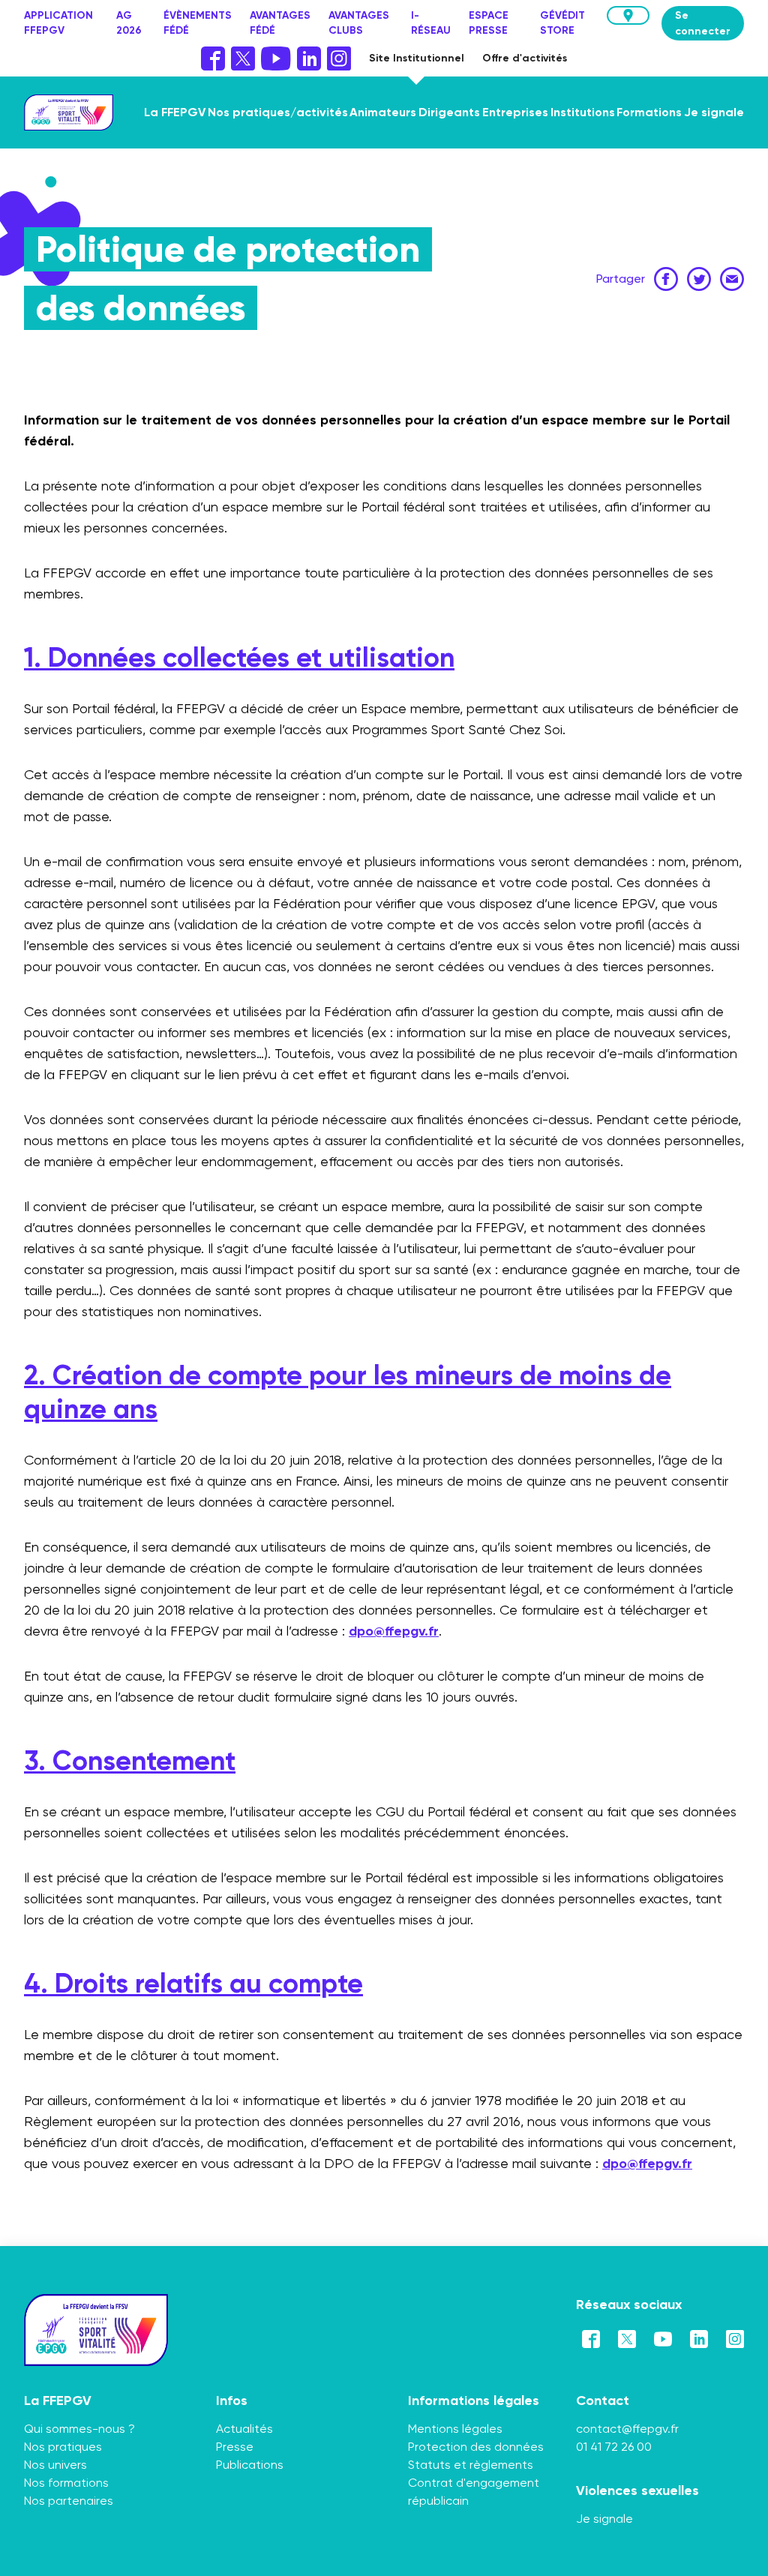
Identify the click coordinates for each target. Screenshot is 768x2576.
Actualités (244, 2429)
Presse (235, 2447)
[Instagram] (339, 58)
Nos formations (66, 2483)
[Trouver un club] (628, 15)
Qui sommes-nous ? (79, 2429)
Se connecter (703, 23)
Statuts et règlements (471, 2465)
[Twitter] (243, 58)
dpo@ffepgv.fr (394, 1631)
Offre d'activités (525, 58)
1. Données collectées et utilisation (239, 657)
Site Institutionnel (417, 58)
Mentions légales (455, 2429)
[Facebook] (213, 58)
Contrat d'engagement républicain (474, 2492)
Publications (250, 2465)
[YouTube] (276, 58)
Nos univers (55, 2465)
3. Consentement (130, 1760)
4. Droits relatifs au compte (193, 1983)
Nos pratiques (63, 2447)
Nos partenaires (69, 2501)
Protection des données (476, 2447)
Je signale (604, 2519)
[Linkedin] (309, 58)
